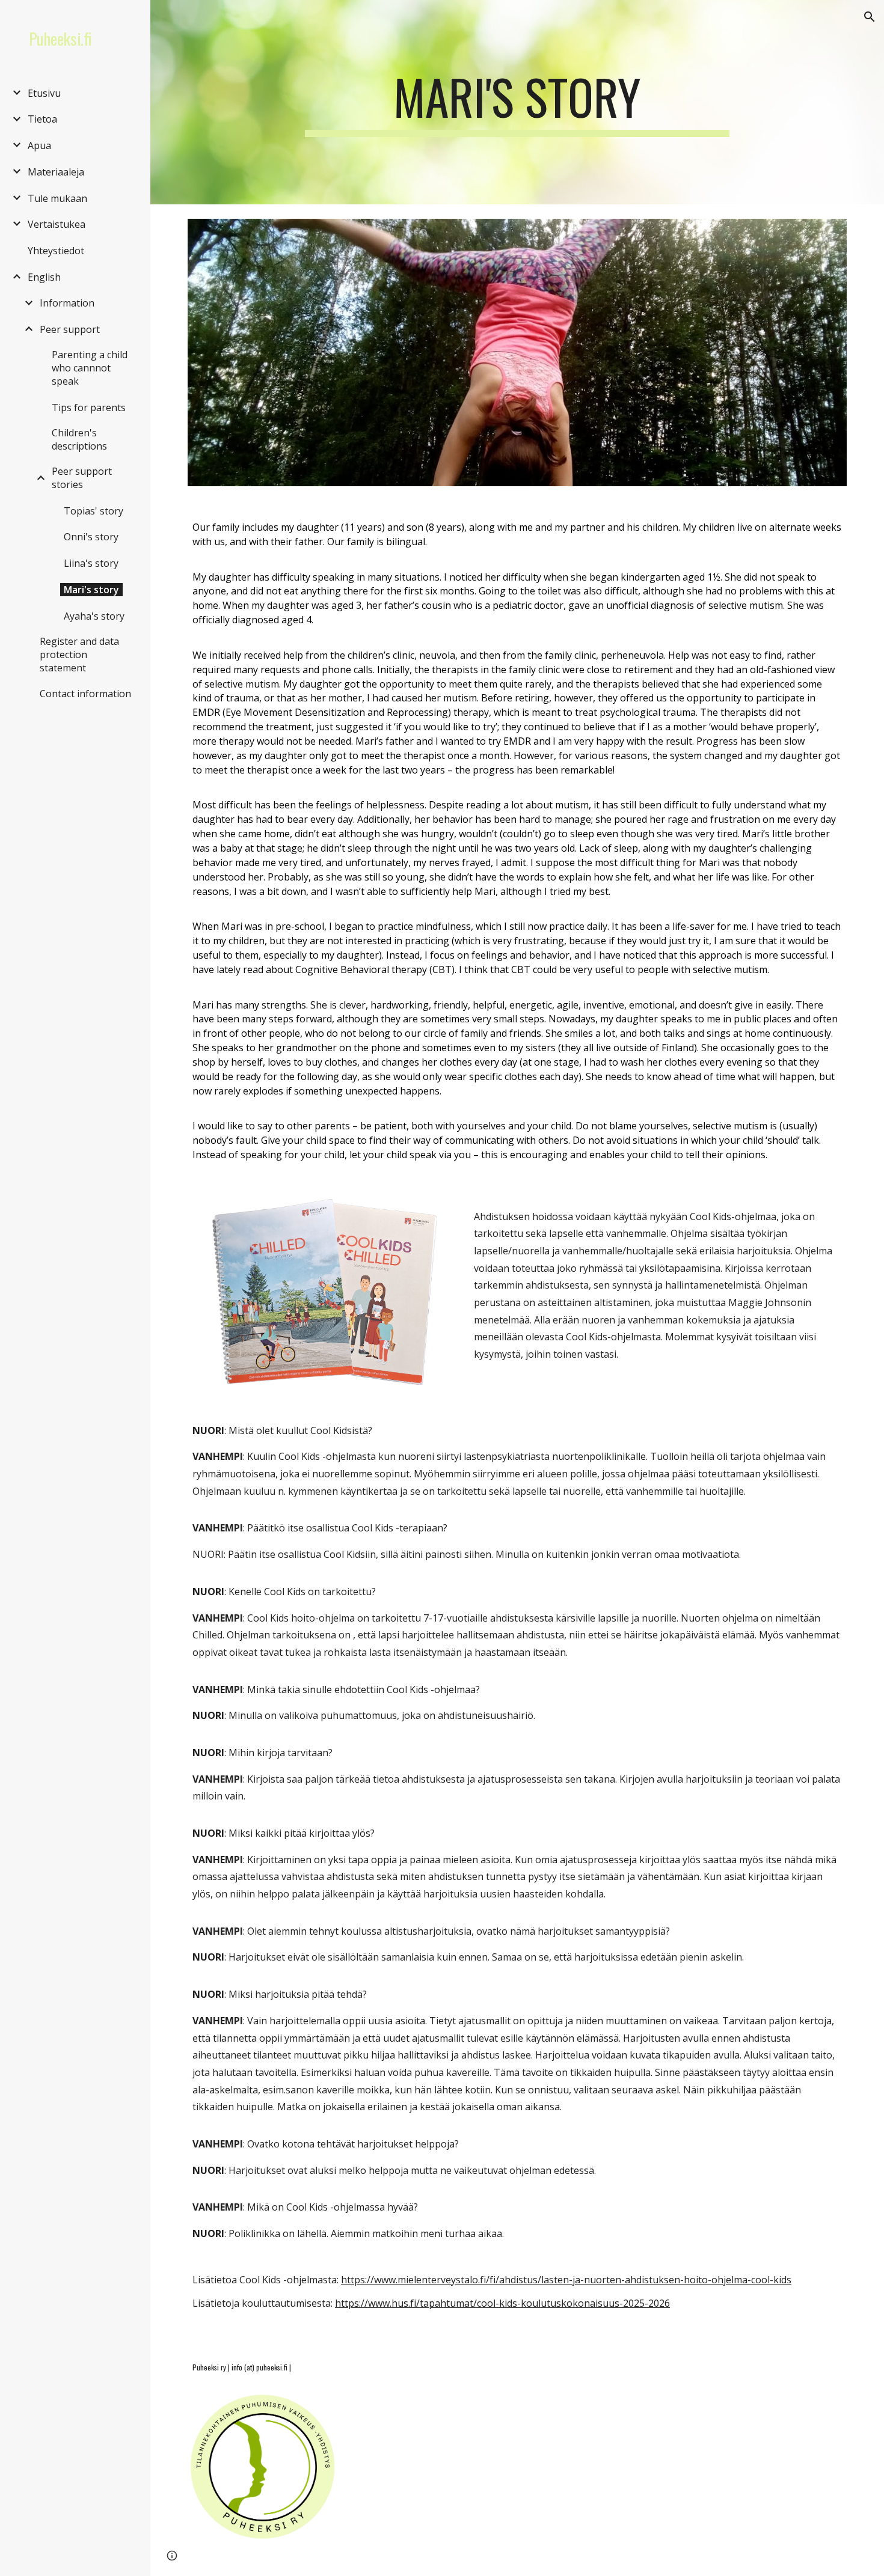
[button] (870, 17)
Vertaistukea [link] (57, 224)
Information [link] (67, 303)
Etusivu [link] (44, 93)
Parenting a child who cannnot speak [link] (90, 368)
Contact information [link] (85, 694)
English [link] (44, 277)
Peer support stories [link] (82, 478)
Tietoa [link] (42, 119)
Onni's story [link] (91, 537)
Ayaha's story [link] (94, 616)
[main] (517, 102)
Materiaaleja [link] (56, 172)
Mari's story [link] (91, 590)
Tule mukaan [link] (57, 198)
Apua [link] (39, 145)
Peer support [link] (70, 329)
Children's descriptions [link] (79, 439)
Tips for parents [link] (89, 407)
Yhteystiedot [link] (56, 251)
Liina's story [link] (91, 563)
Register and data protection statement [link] (79, 655)
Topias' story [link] (94, 511)
